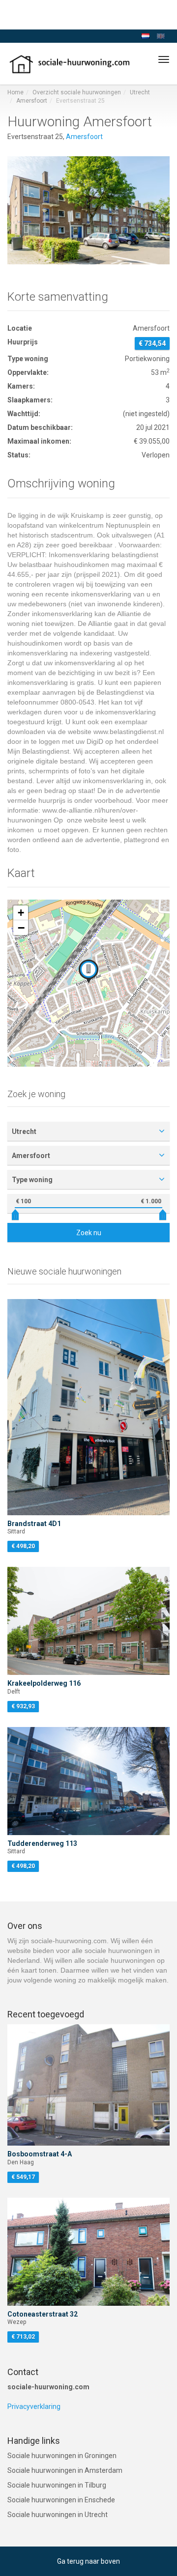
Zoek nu (89, 1233)
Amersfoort (32, 101)
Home (15, 92)
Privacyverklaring (34, 2406)
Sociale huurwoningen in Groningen (62, 2456)
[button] (88, 971)
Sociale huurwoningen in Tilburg (57, 2485)
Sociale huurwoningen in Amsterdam (65, 2470)
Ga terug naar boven (88, 2561)
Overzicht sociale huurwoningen (77, 92)
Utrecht (140, 92)
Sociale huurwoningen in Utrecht (58, 2515)
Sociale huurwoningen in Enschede (61, 2500)
